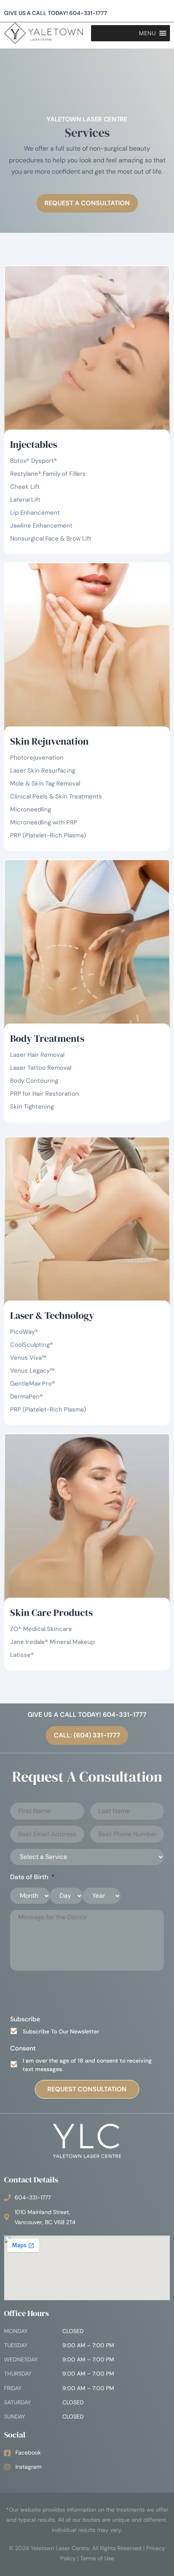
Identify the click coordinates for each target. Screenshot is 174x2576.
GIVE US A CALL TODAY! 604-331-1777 (87, 1715)
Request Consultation (87, 2089)
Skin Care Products (51, 1613)
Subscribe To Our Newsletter (61, 2031)
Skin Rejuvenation (49, 741)
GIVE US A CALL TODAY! (56, 13)
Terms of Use (97, 2558)
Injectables (34, 444)
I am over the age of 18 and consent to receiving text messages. (87, 2065)
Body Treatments (47, 1038)
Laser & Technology (52, 1315)
